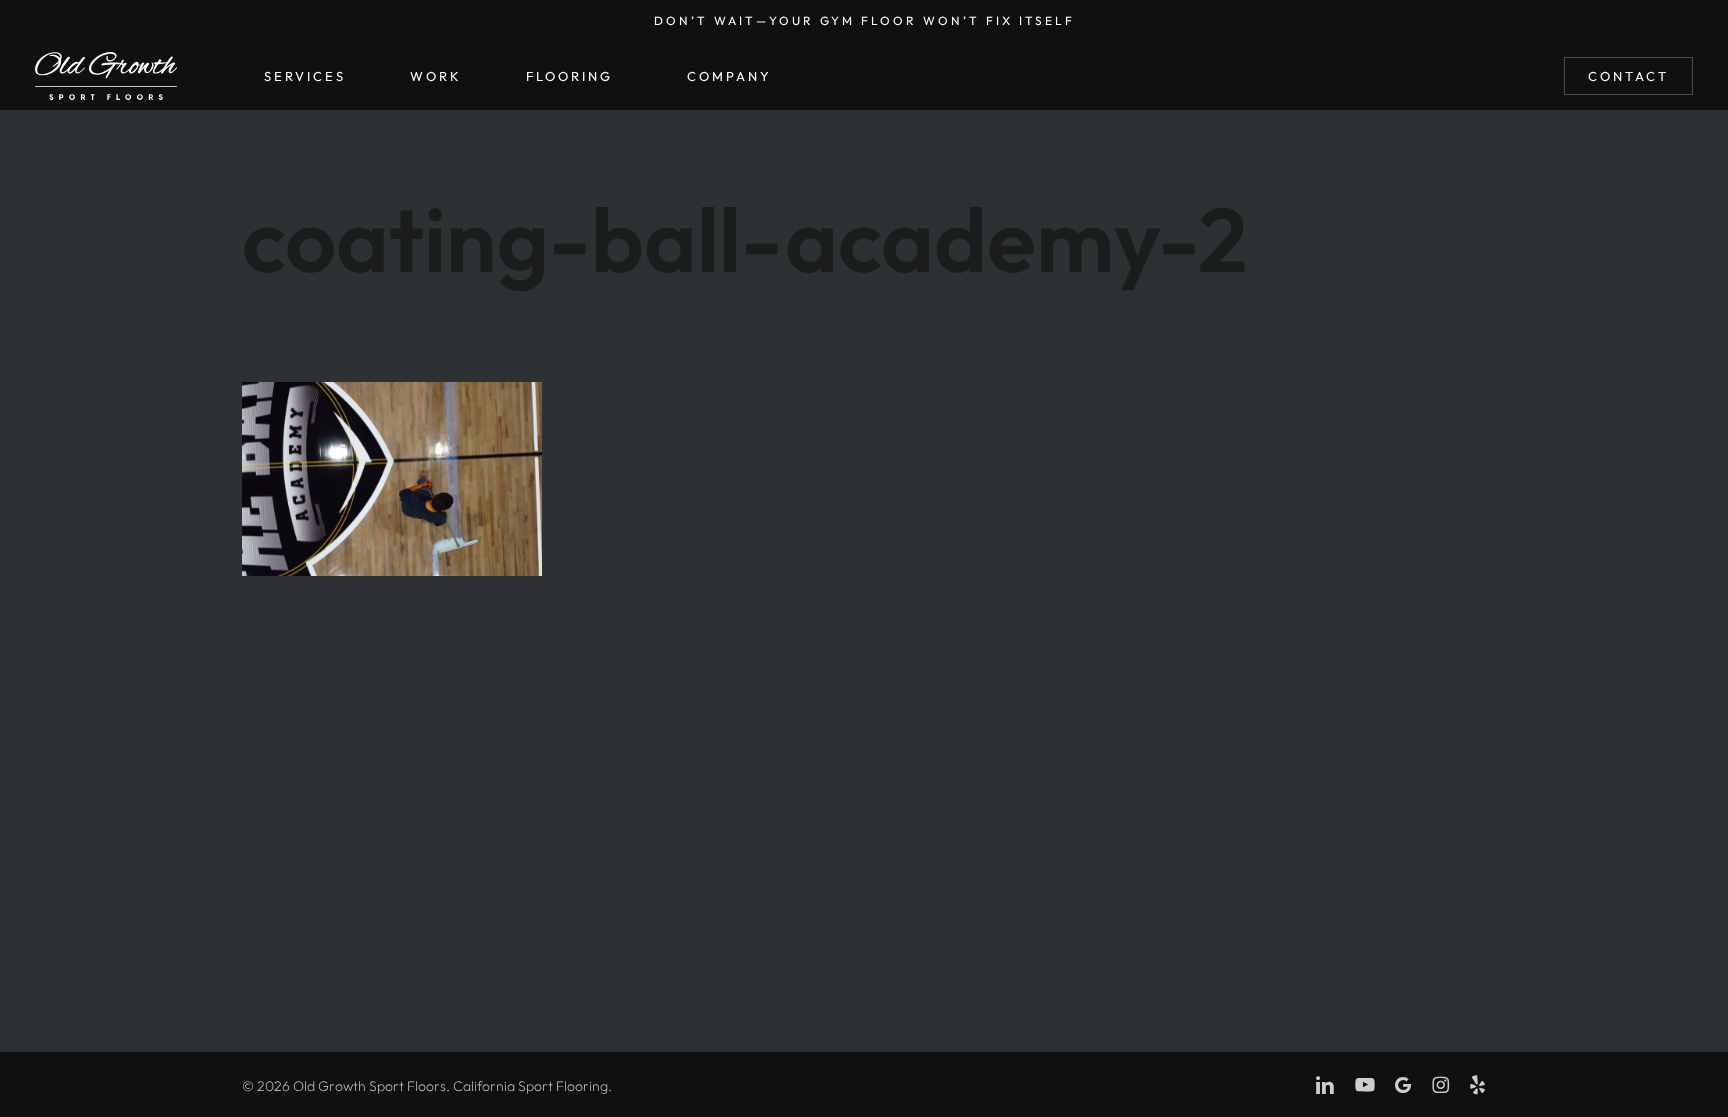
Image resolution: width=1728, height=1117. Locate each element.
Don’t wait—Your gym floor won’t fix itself (864, 20)
